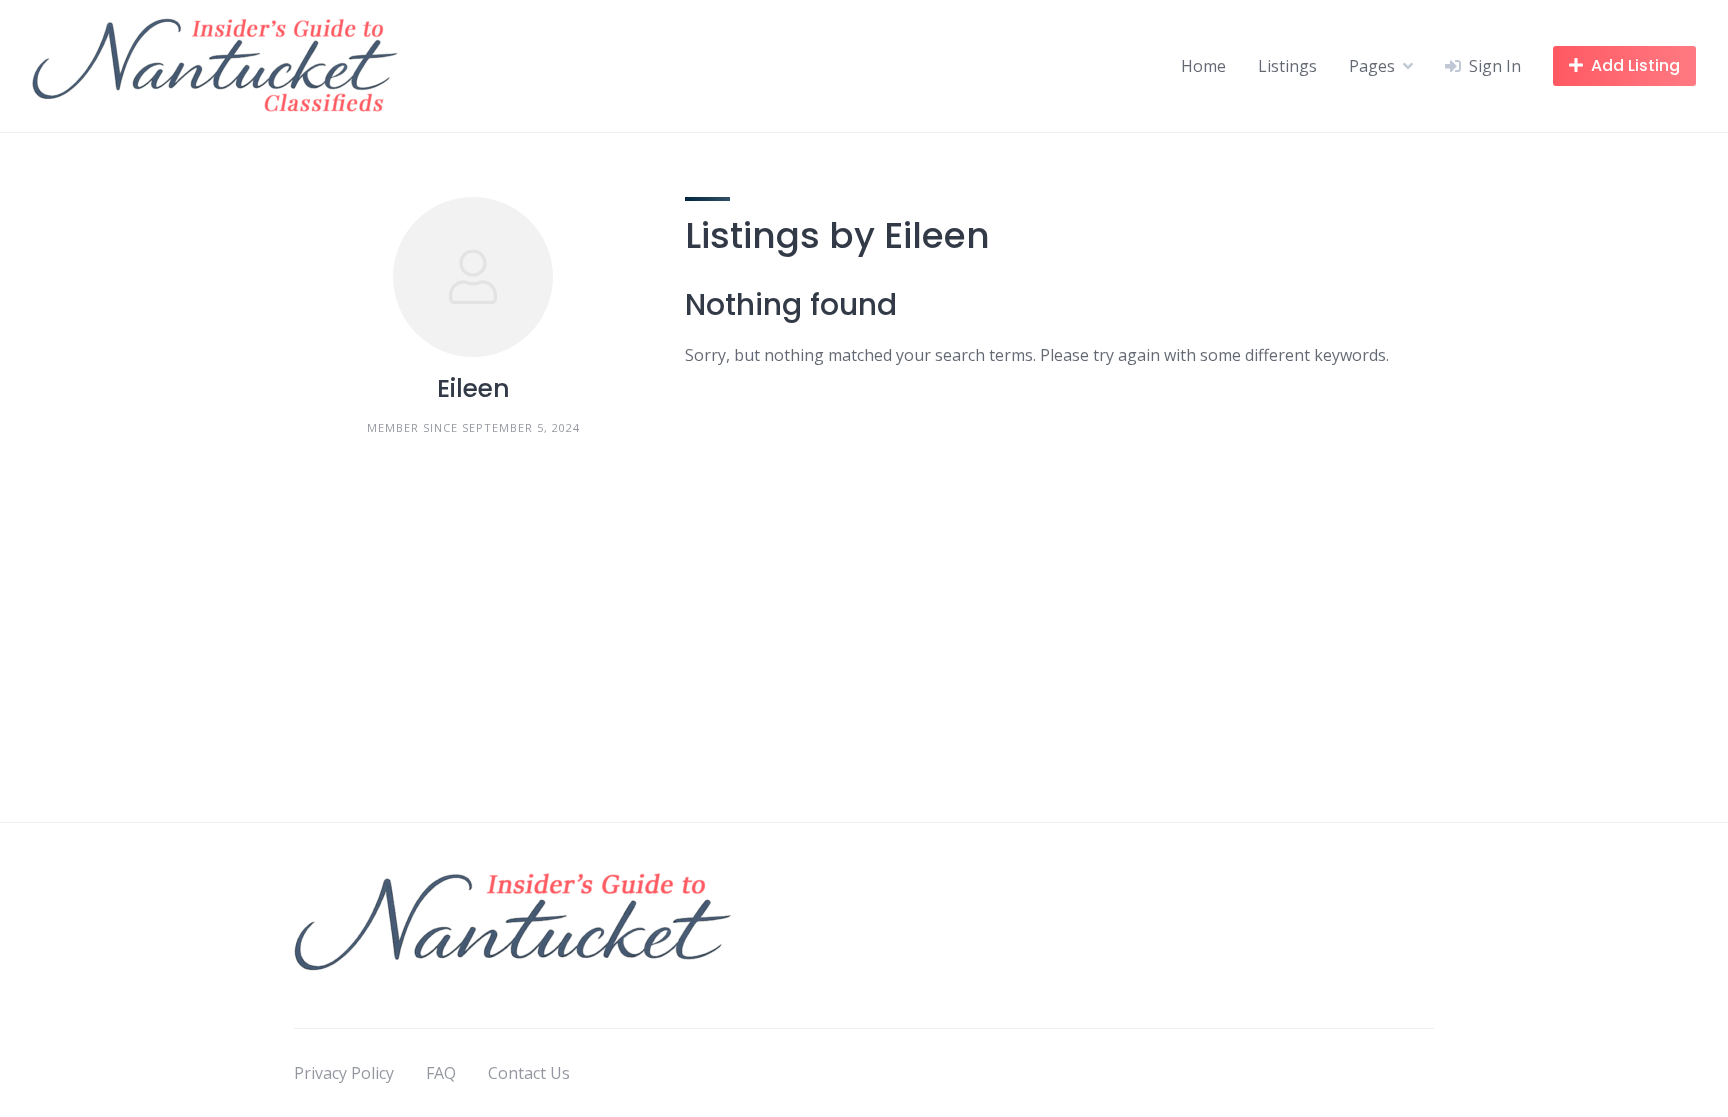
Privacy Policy (344, 1073)
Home (1203, 66)
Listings (1287, 66)
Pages (1372, 66)
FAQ (441, 1073)
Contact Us (529, 1073)
